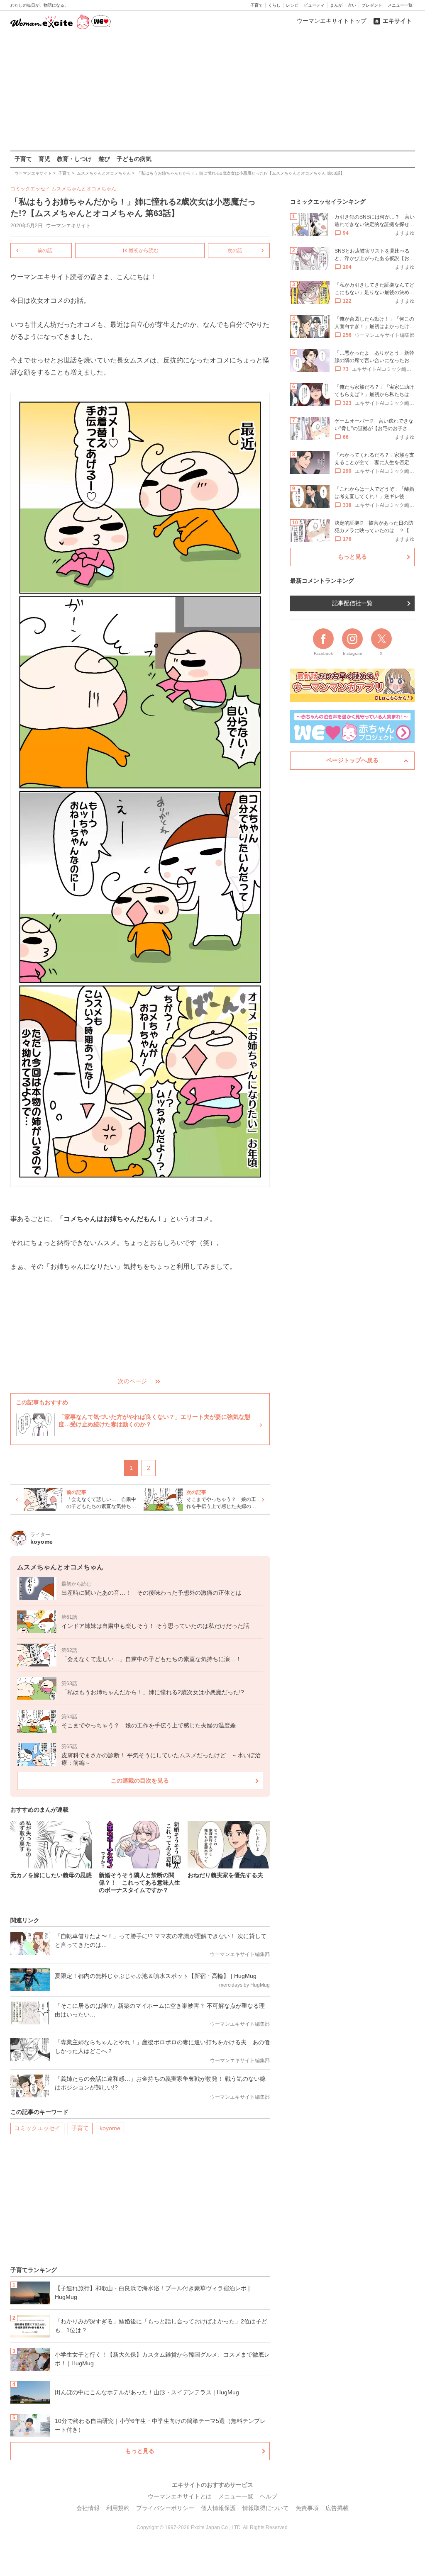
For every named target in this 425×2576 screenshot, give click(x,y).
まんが (336, 5)
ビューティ (314, 5)
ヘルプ (269, 2496)
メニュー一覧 (400, 5)
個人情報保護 (218, 2508)
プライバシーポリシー (165, 2508)
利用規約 (118, 2508)
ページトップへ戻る (352, 760)
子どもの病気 (134, 159)
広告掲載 (337, 2508)
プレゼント (372, 5)
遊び (104, 159)
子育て (256, 5)
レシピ (292, 5)
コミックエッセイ (37, 2128)
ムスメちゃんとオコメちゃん (84, 189)
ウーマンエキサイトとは (180, 2496)
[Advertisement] (212, 91)
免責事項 (307, 2508)
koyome (110, 2128)
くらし (274, 5)
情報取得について (266, 2508)
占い (352, 5)
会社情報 (88, 2508)
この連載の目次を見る (140, 1781)
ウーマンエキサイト (68, 226)
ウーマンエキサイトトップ (332, 21)
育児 (44, 159)
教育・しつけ (74, 159)
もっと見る (140, 2451)
